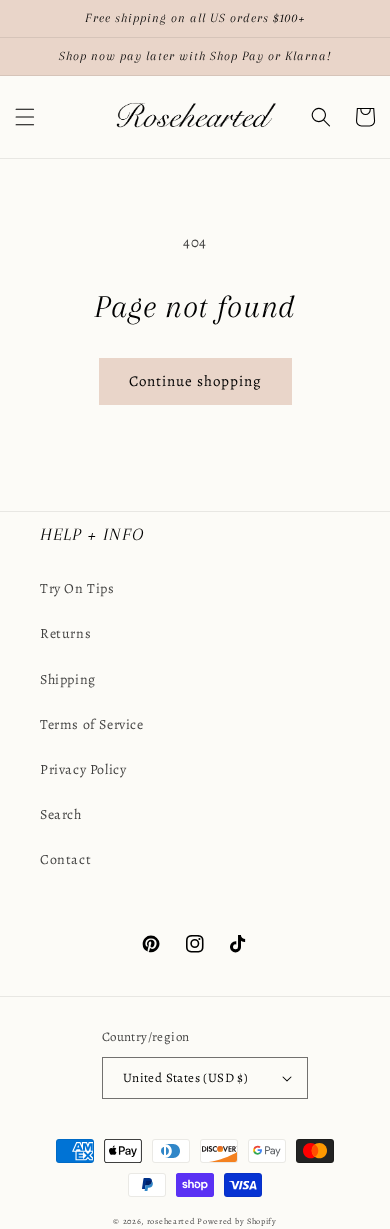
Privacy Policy (83, 769)
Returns (65, 633)
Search (61, 814)
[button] (25, 117)
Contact (65, 859)
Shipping (68, 679)
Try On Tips (77, 588)
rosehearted (171, 1221)
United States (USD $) (185, 1077)
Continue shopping (195, 381)
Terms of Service (92, 724)
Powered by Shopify (237, 1221)
